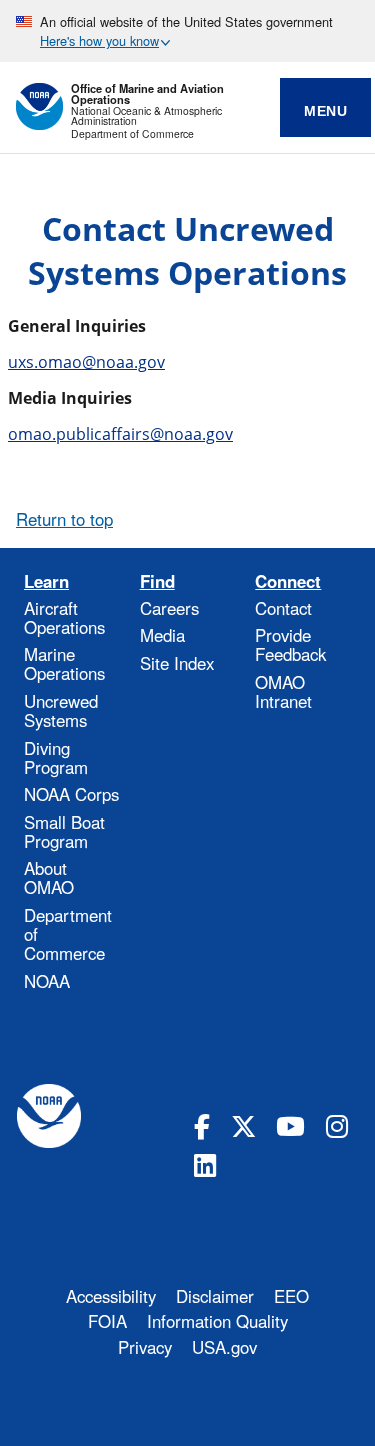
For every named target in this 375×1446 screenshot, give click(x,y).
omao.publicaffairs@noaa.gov (120, 434)
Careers (169, 608)
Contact (283, 608)
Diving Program (56, 757)
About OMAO (49, 877)
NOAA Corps (71, 794)
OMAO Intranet (283, 691)
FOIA (107, 1321)
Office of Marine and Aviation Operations (147, 94)
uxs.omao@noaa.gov (86, 362)
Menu (325, 111)
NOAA (47, 981)
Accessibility (111, 1296)
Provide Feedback (290, 644)
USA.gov (224, 1347)
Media (162, 635)
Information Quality (217, 1321)
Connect (288, 581)
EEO (291, 1296)
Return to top (64, 519)
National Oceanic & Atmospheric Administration (146, 116)
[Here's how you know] (187, 31)
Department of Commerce (132, 134)
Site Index (177, 663)
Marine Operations (64, 663)
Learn (46, 581)
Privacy (145, 1347)
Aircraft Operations (64, 617)
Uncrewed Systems (61, 710)
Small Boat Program (64, 831)
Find (157, 581)
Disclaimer (215, 1296)
